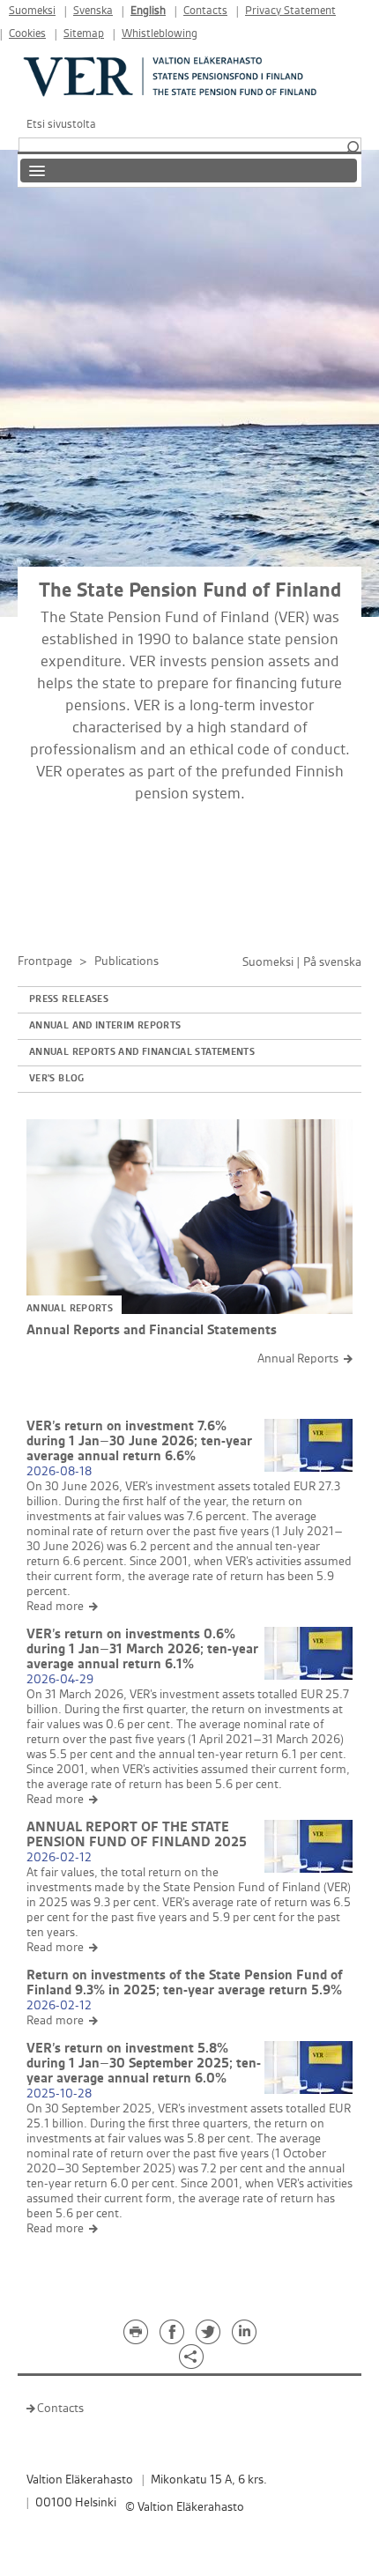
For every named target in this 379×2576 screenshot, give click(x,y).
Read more (55, 1606)
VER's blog (57, 1079)
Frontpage (45, 961)
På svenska (332, 962)
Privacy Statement (290, 11)
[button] (353, 148)
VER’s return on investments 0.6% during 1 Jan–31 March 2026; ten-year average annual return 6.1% (142, 1649)
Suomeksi (32, 11)
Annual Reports (298, 1359)
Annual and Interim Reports (105, 1026)
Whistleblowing (160, 34)
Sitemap (84, 34)
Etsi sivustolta (61, 124)
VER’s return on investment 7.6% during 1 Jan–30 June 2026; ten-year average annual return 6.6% (139, 1441)
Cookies (27, 34)
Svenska (93, 11)
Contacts (205, 11)
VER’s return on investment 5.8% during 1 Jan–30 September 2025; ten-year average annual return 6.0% (144, 2064)
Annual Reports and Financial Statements (142, 1052)
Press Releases (69, 999)
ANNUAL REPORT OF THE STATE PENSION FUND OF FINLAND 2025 (137, 1835)
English (148, 11)
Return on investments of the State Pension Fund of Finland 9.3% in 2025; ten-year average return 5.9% (185, 1983)
